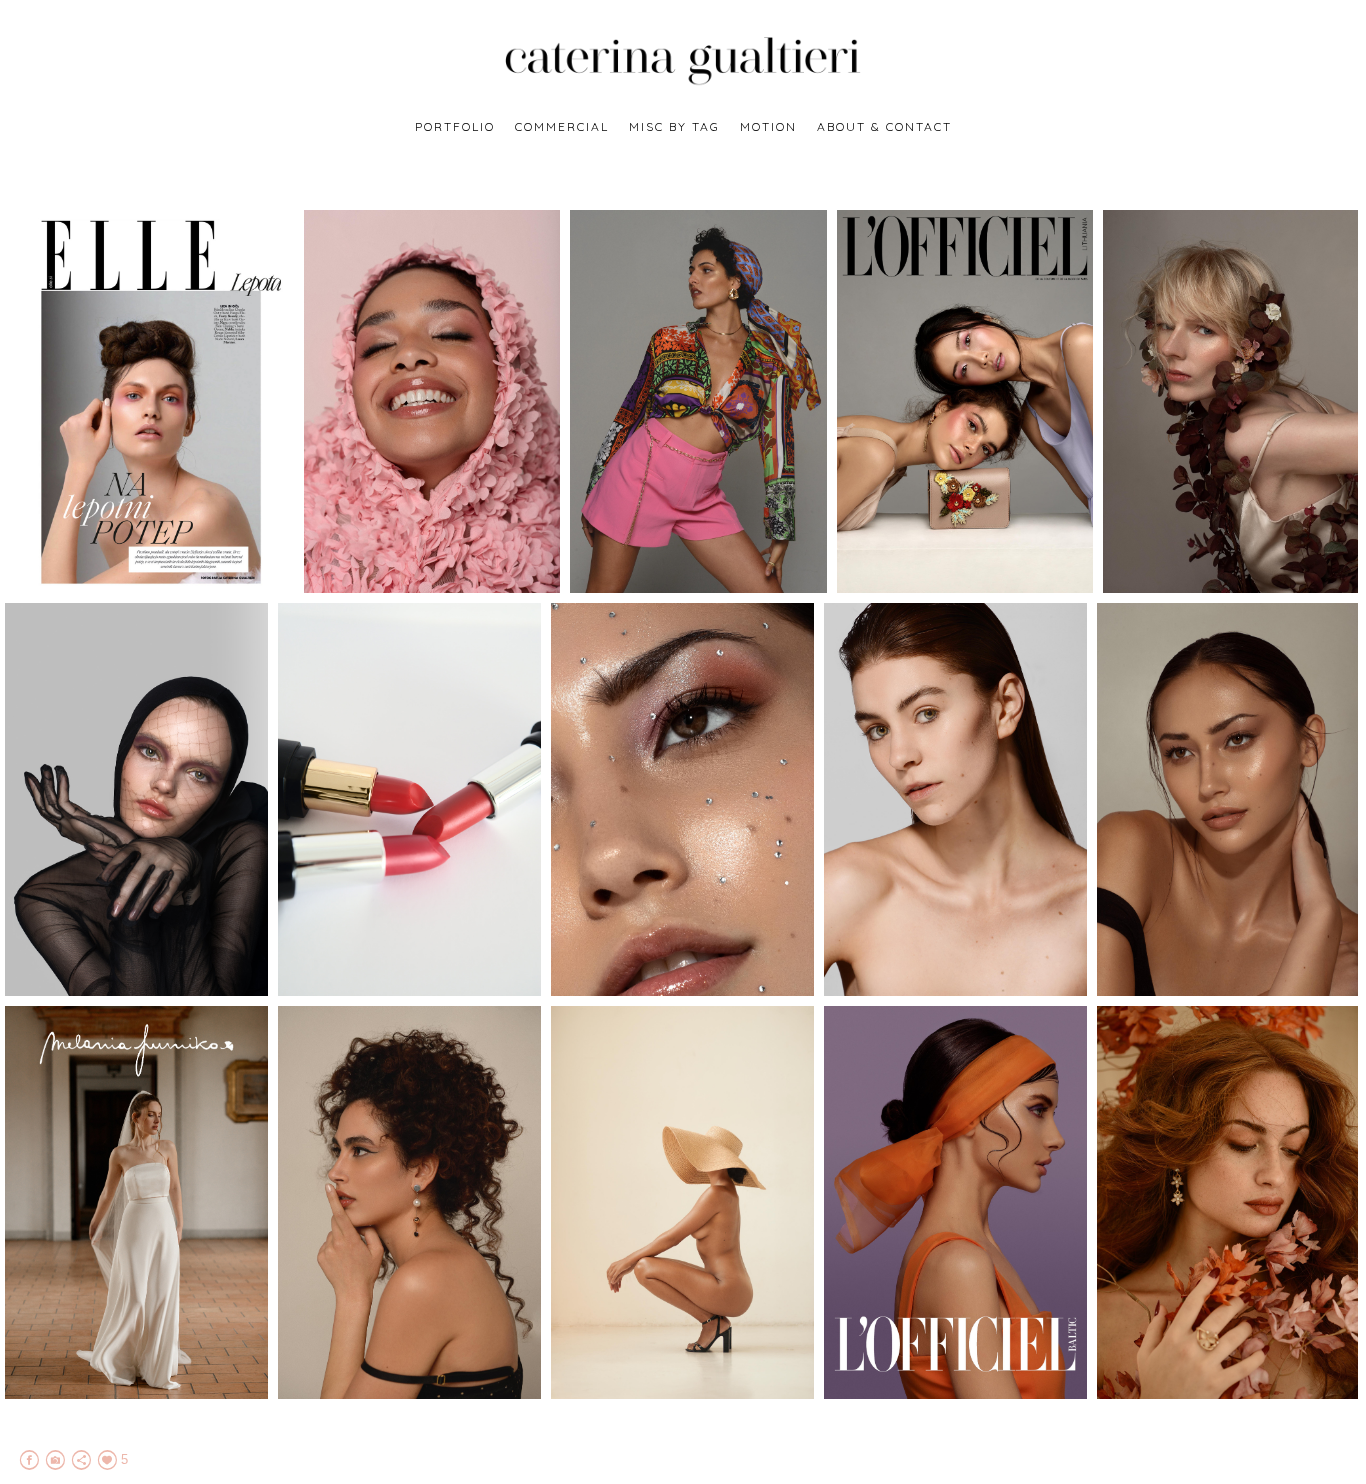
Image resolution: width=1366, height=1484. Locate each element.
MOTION (768, 126)
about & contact (884, 126)
